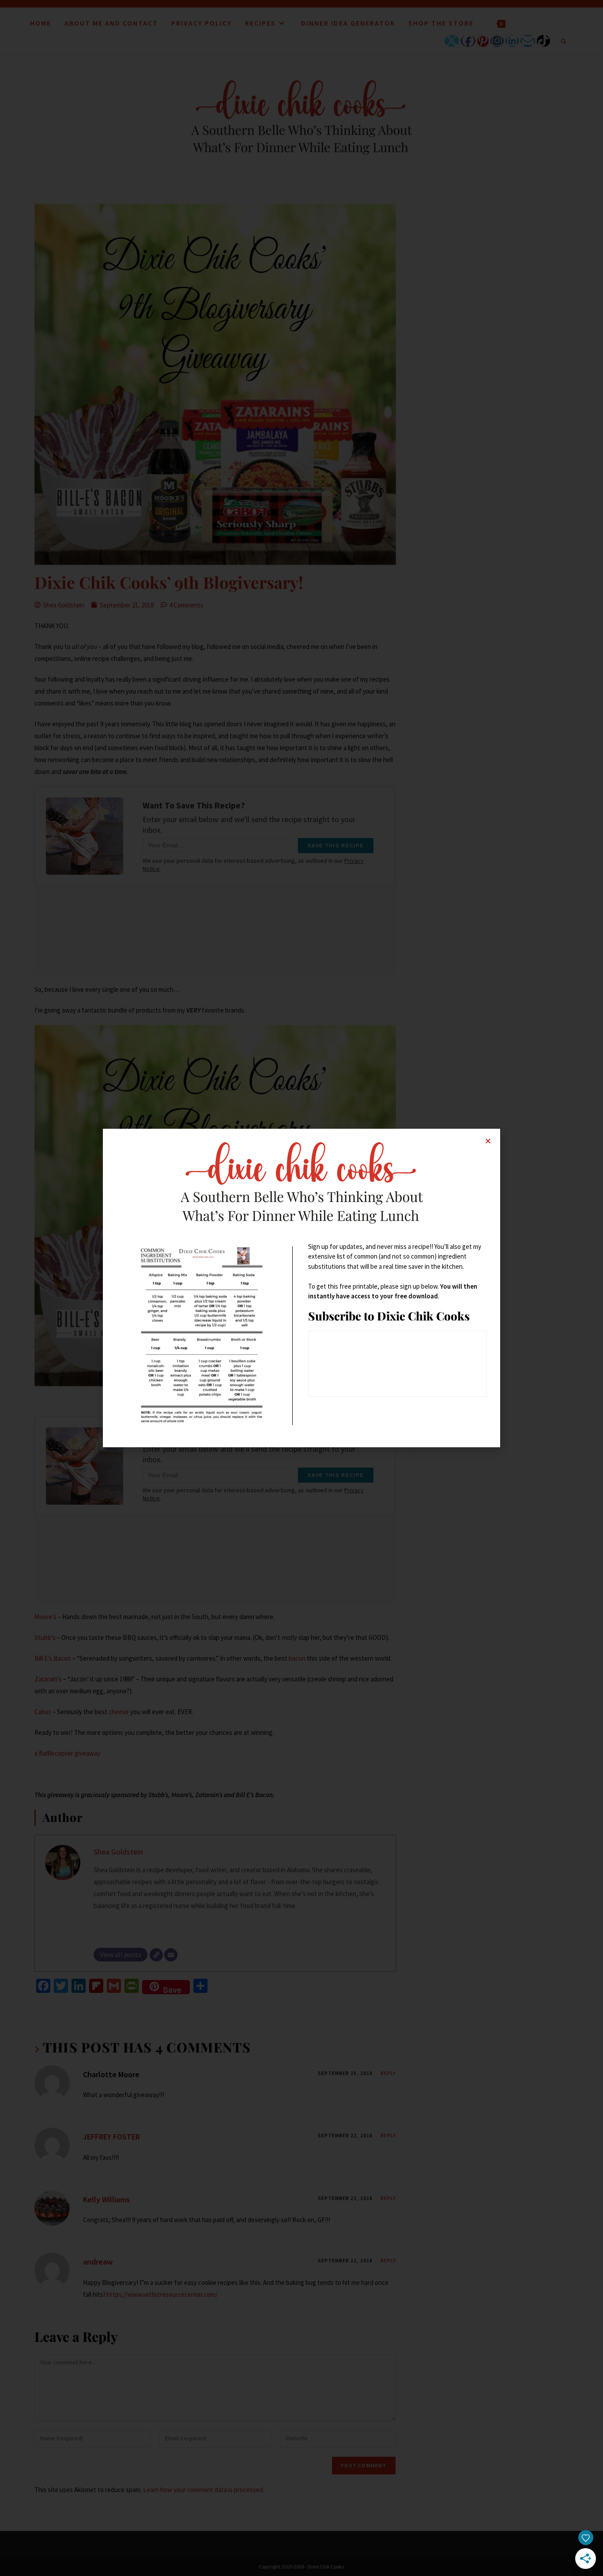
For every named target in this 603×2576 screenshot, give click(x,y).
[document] (301, 1288)
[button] (488, 1141)
